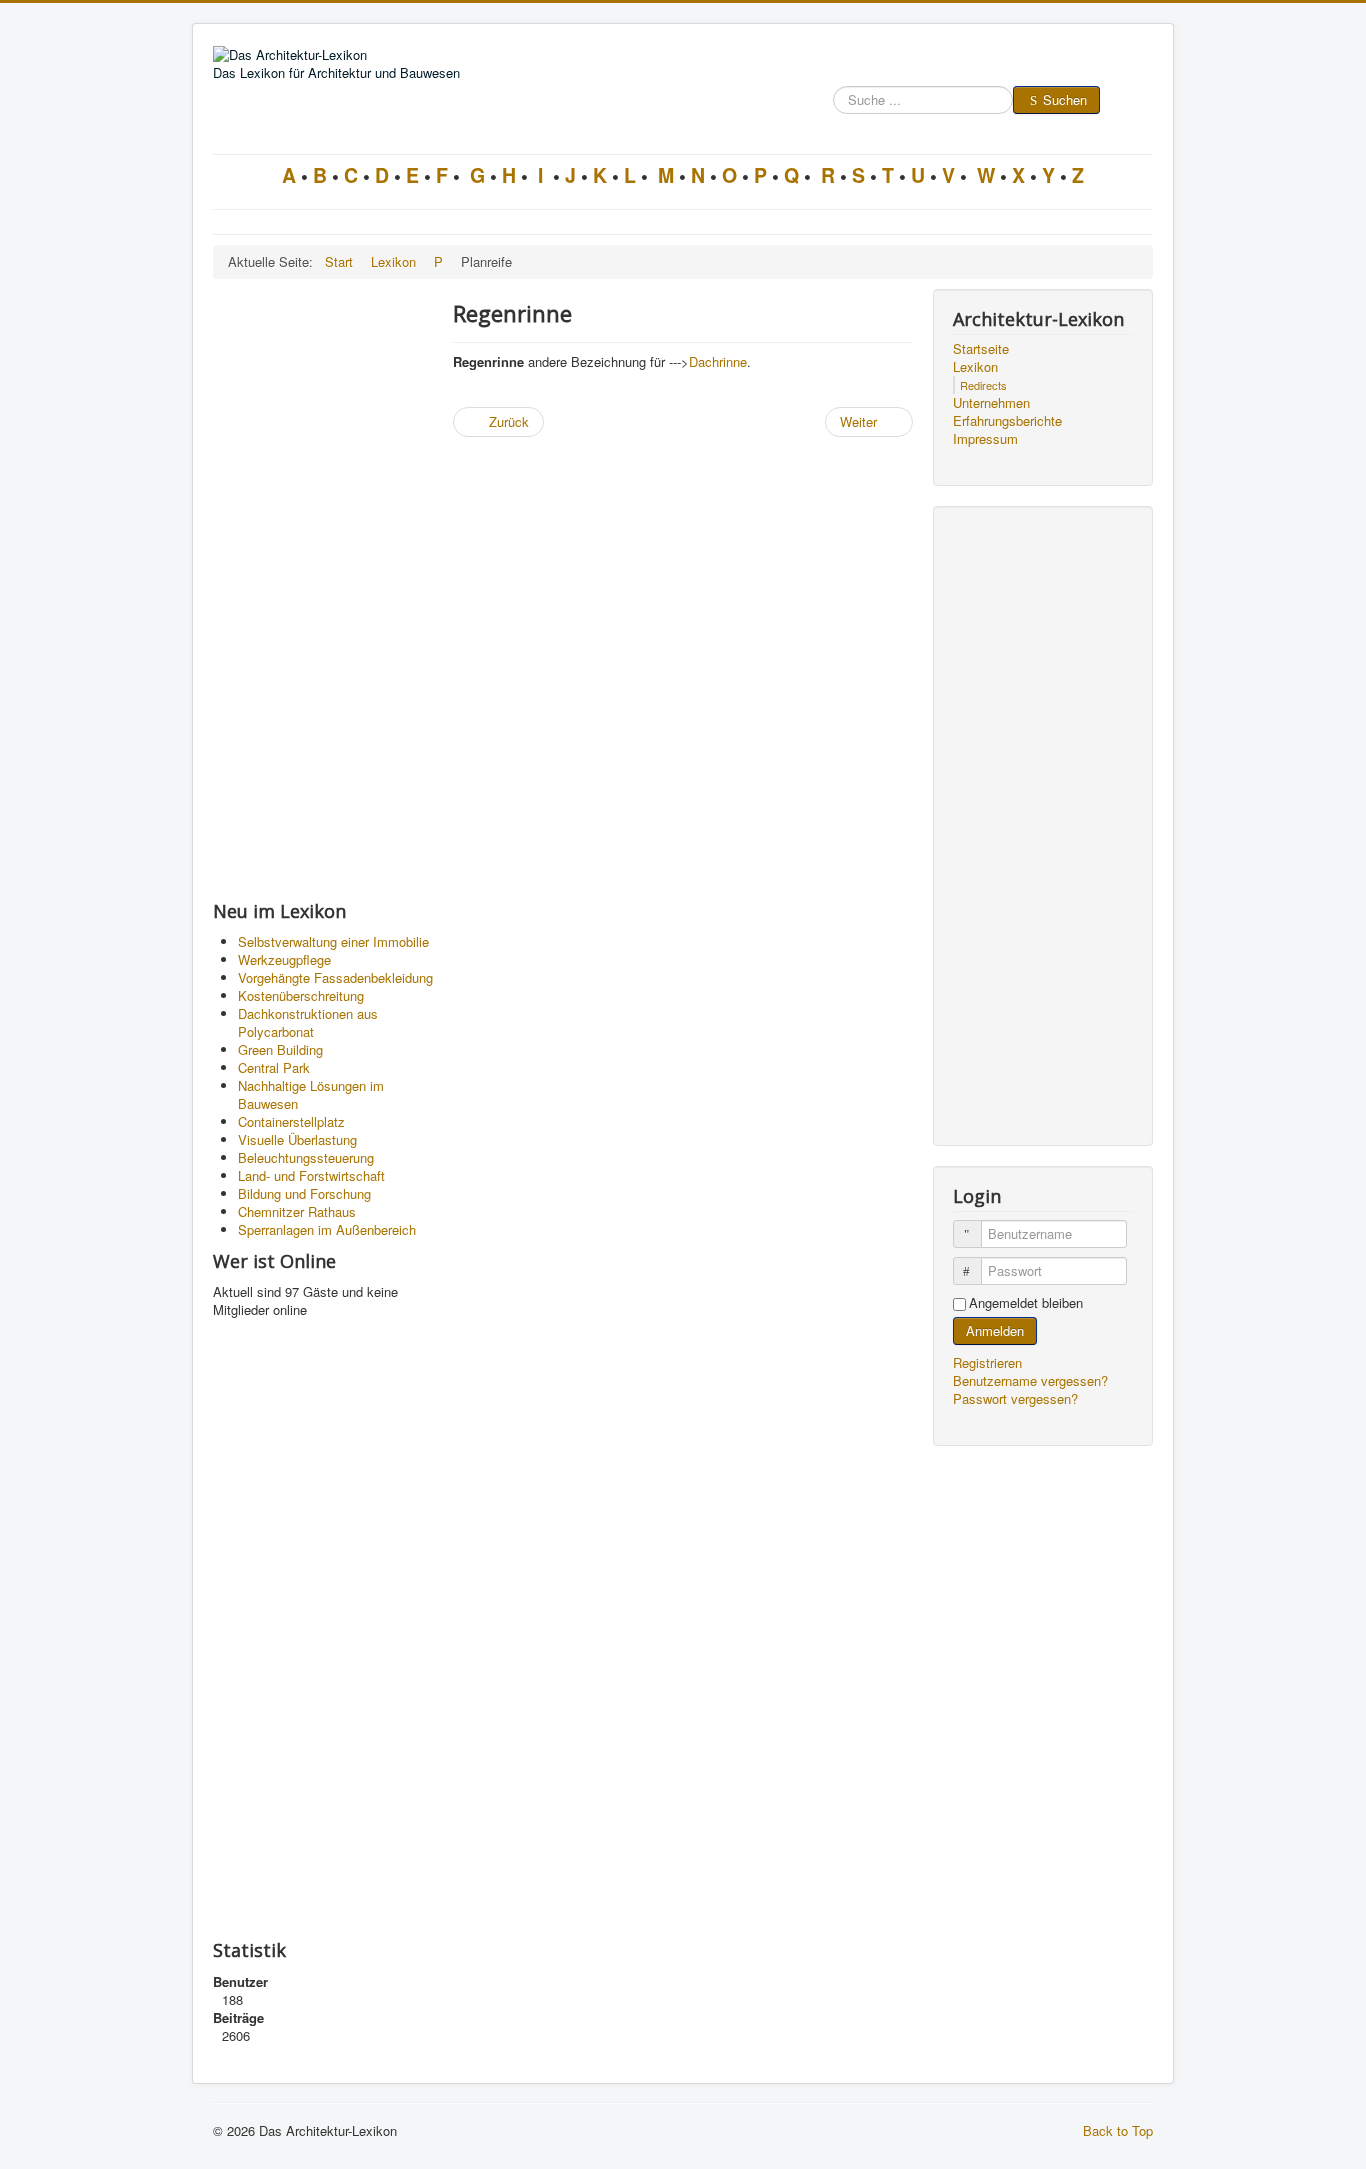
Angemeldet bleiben (1026, 1303)
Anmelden (995, 1330)
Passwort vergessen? (1015, 1398)
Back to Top (1118, 2130)
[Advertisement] (323, 589)
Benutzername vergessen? (1030, 1380)
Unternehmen (991, 403)
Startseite (981, 349)
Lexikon (975, 367)
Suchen (1065, 99)
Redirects (983, 385)
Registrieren (989, 1362)
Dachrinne (718, 361)
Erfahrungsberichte (1007, 421)
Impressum (985, 439)
